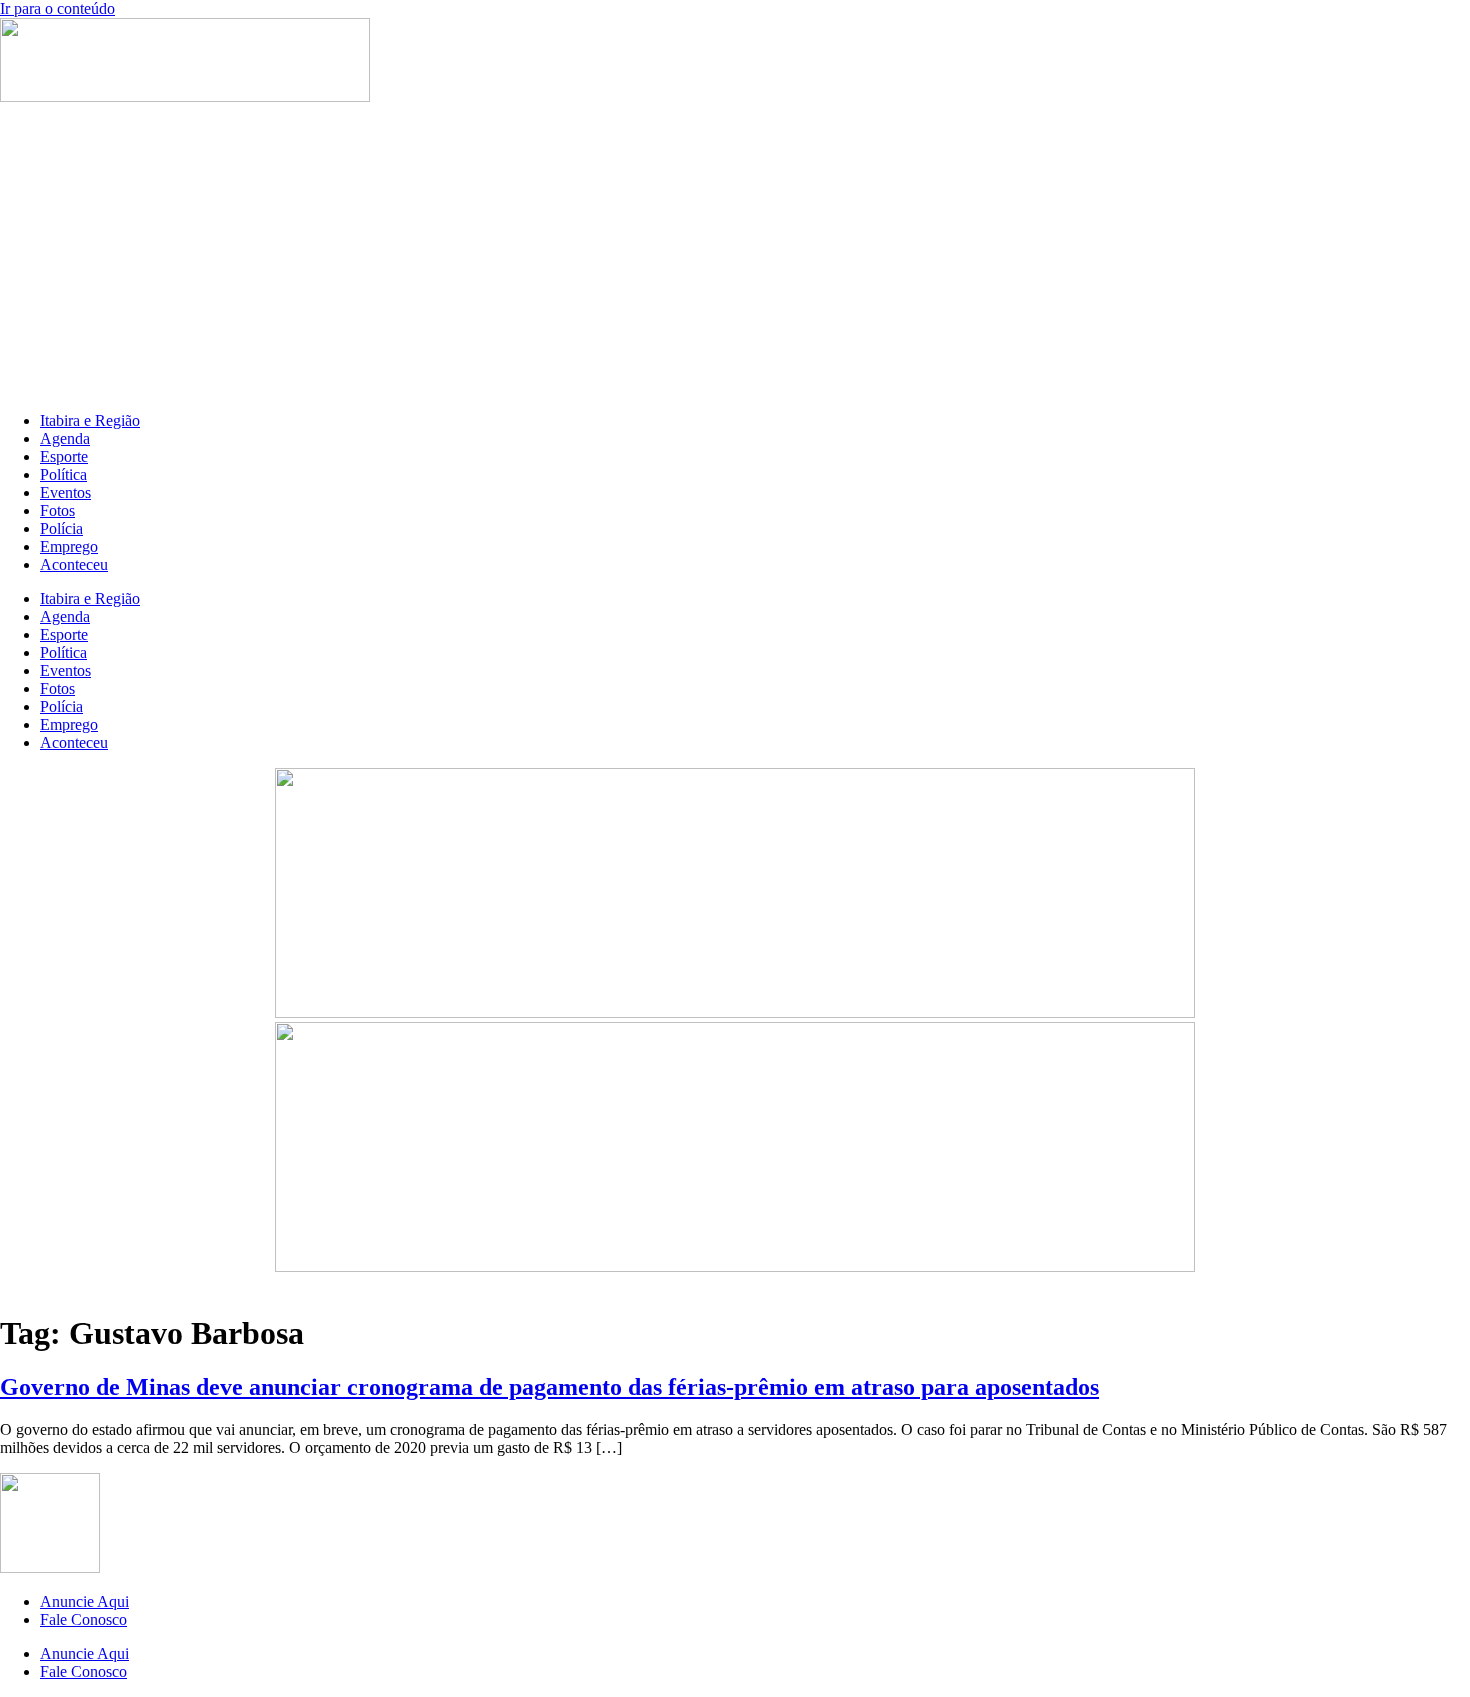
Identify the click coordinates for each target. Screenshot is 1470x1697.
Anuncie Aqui (84, 1601)
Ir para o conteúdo (57, 8)
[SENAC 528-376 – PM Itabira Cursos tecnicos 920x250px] (735, 1266)
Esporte (64, 456)
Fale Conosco (83, 1619)
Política (63, 474)
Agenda (65, 438)
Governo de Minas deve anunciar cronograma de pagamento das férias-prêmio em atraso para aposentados (549, 1387)
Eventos (65, 492)
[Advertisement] (735, 256)
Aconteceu (74, 564)
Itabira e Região (90, 420)
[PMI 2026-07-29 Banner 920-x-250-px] (735, 1012)
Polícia (61, 528)
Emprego (69, 546)
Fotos (57, 510)
